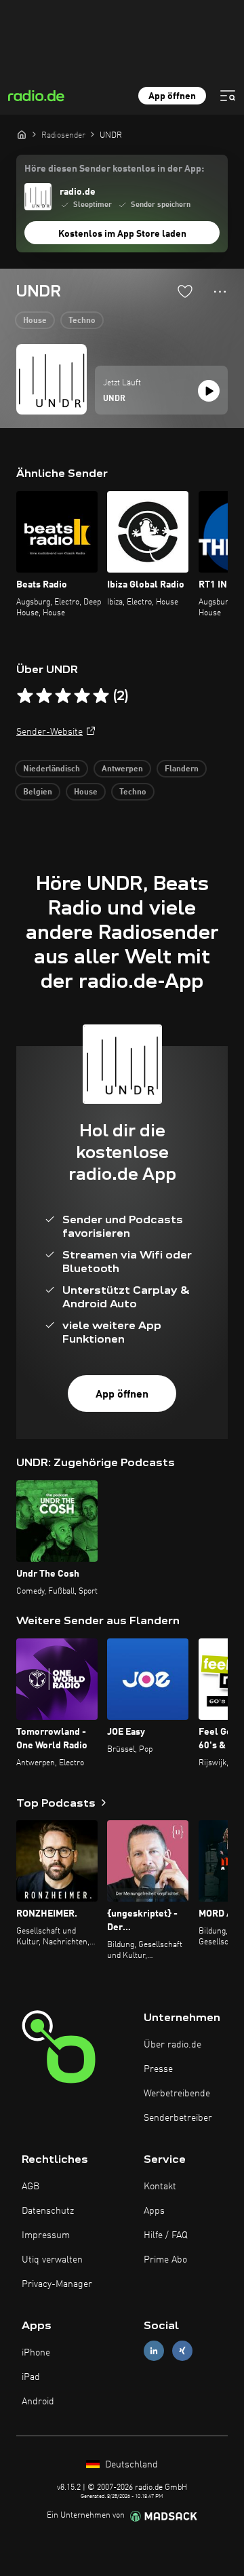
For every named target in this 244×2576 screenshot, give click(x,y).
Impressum (46, 2235)
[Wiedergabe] (209, 391)
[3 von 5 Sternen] (63, 696)
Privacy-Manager (57, 2284)
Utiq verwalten (52, 2260)
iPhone (36, 2353)
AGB (30, 2187)
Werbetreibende (177, 2094)
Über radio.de (172, 2045)
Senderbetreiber (178, 2118)
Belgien (38, 792)
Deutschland (130, 2465)
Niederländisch (52, 769)
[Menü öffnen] (228, 96)
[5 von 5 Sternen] (101, 696)
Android (38, 2402)
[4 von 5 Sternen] (82, 696)
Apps (154, 2211)
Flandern (182, 769)
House (35, 321)
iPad (31, 2377)
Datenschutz (48, 2211)
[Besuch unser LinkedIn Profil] (154, 2350)
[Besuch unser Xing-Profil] (182, 2350)
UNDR (114, 399)
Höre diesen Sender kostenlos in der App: (114, 169)
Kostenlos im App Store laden (122, 234)
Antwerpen (122, 769)
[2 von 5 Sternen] (44, 696)
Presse (158, 2069)
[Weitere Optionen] (220, 292)
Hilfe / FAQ (166, 2235)
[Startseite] (22, 134)
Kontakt (160, 2187)
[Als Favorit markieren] (185, 291)
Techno (82, 321)
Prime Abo (165, 2260)
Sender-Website (49, 732)
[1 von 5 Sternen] (25, 696)
